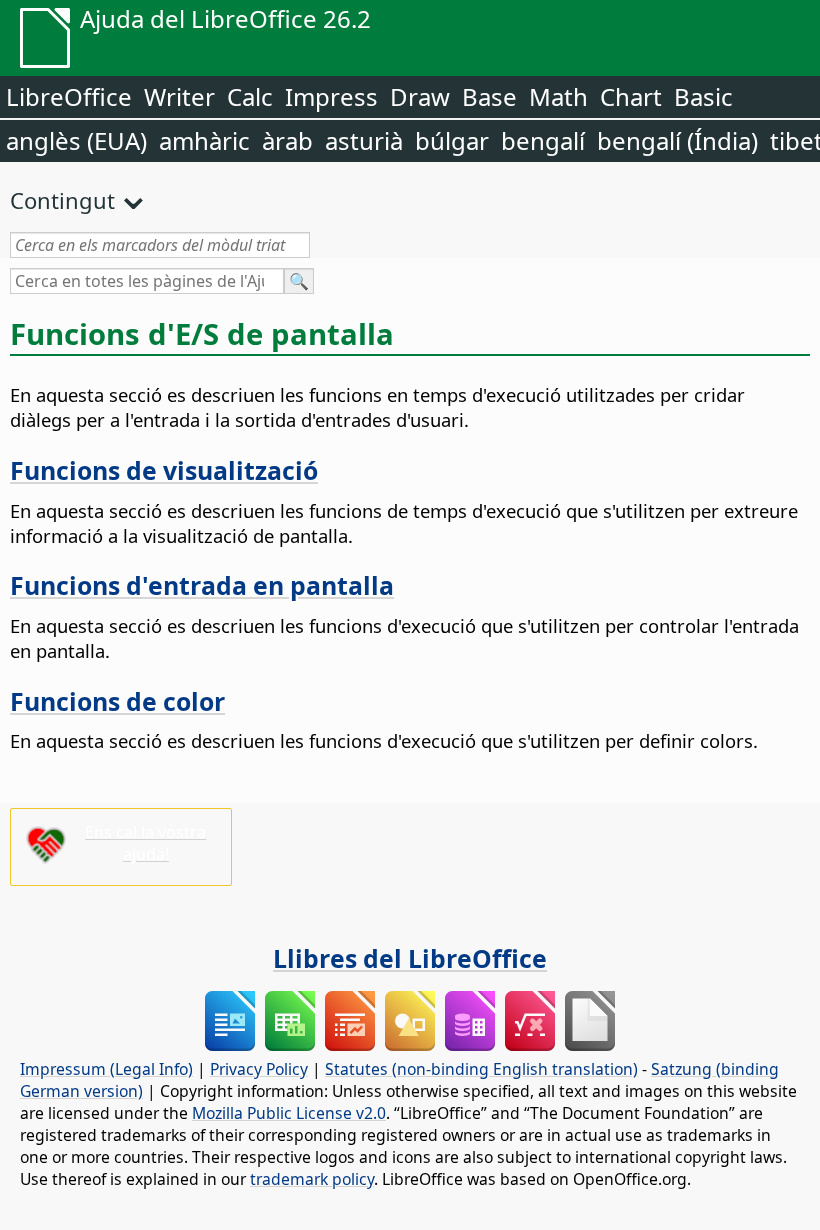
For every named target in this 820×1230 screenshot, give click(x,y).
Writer (179, 96)
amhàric (204, 140)
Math (558, 96)
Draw (420, 96)
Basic (703, 96)
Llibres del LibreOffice (410, 958)
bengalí (543, 140)
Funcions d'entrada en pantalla (202, 585)
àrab (287, 140)
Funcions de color (117, 701)
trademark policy (312, 1179)
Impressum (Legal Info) (106, 1069)
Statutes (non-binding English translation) (481, 1069)
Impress (331, 96)
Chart (631, 96)
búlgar (452, 140)
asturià (364, 140)
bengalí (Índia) (677, 140)
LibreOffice (69, 96)
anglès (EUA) (76, 140)
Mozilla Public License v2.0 (289, 1113)
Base (489, 96)
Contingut (62, 200)
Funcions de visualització (164, 470)
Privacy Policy (259, 1069)
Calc (250, 96)
